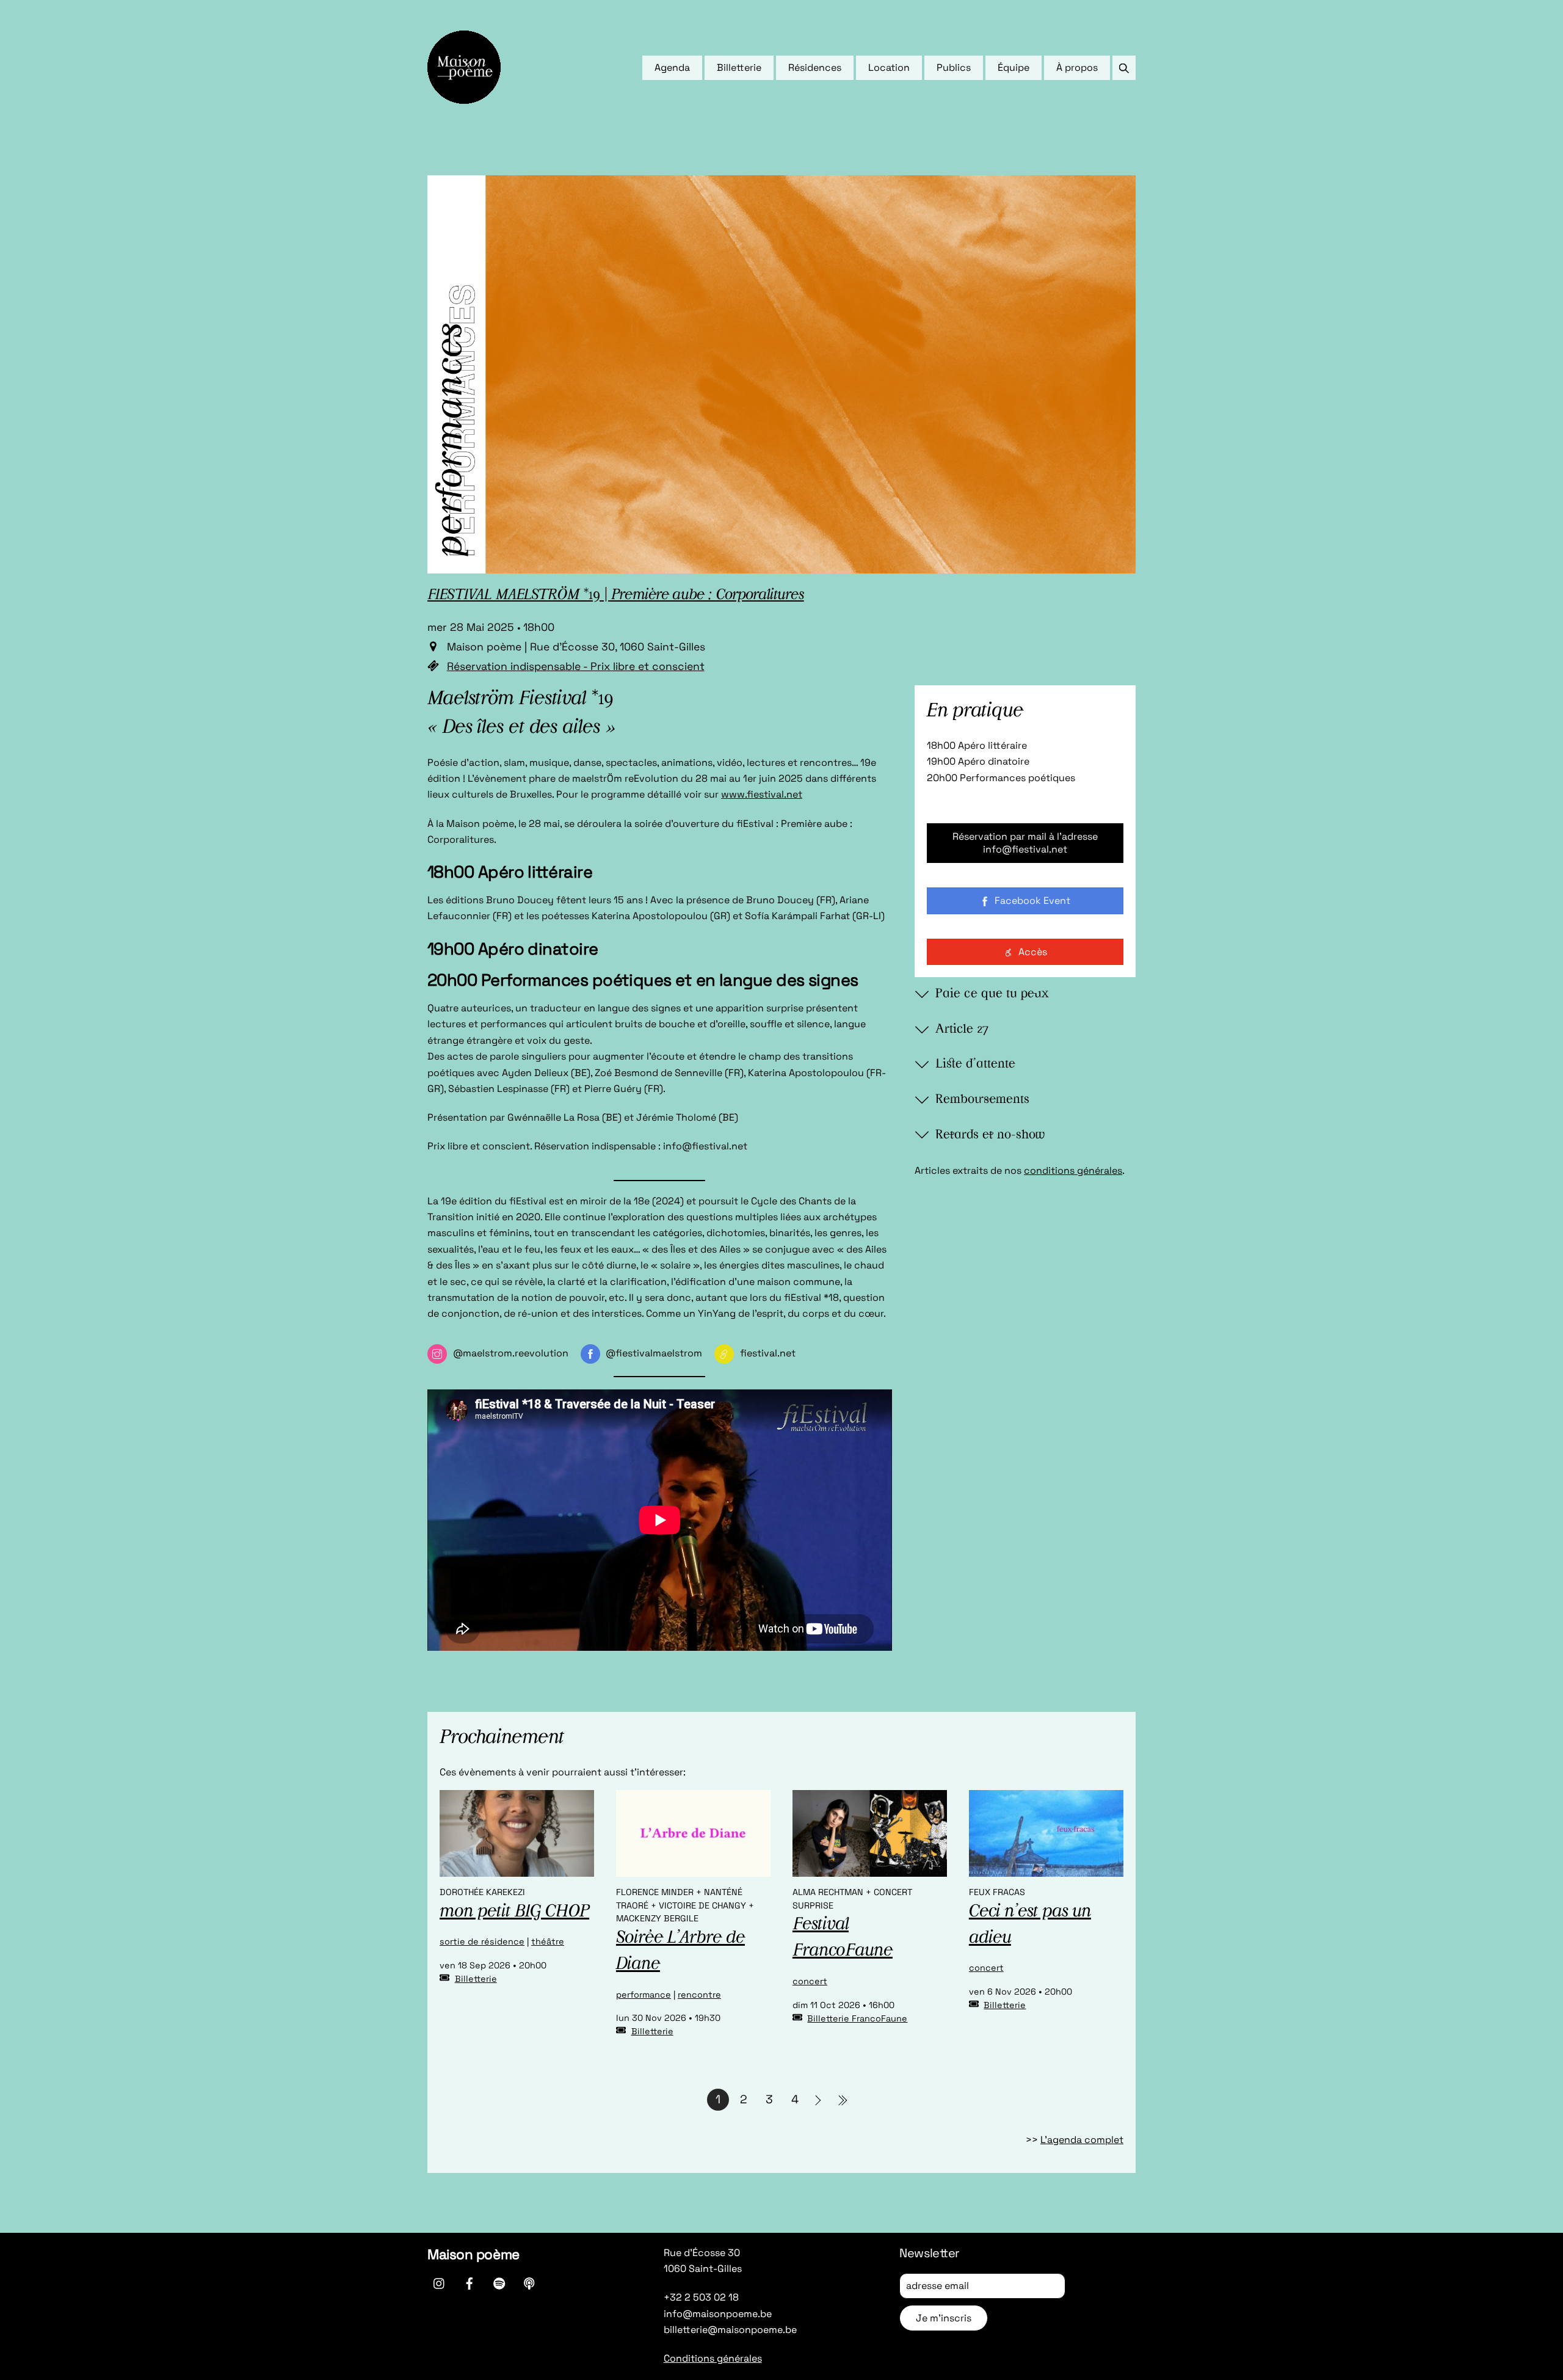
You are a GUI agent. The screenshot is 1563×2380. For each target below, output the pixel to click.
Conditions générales (713, 2358)
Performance (644, 1995)
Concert (810, 1981)
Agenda (672, 67)
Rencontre (699, 1995)
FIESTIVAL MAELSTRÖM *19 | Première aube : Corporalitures (616, 595)
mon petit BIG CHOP (514, 1912)
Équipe (1014, 67)
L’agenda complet (1082, 2140)
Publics (954, 67)
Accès (1033, 952)
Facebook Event (1032, 901)
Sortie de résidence (482, 1941)
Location (889, 67)
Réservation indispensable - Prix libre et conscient (576, 666)
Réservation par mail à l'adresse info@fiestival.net (1025, 843)
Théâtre (548, 1941)
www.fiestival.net (762, 794)
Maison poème (473, 2254)
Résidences (815, 67)
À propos (1077, 67)
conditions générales (1073, 1170)
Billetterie (739, 67)
